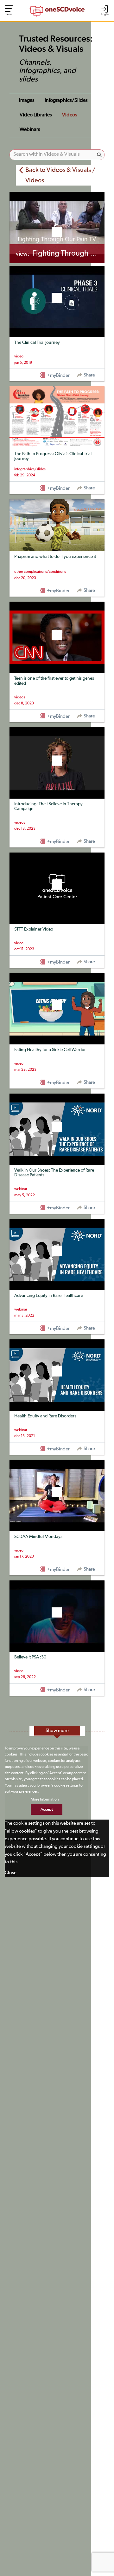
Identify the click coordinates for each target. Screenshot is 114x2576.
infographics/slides (66, 101)
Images (27, 101)
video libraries (36, 115)
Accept (47, 1810)
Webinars (30, 130)
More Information (45, 1800)
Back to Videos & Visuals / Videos (60, 175)
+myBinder (58, 375)
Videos (70, 115)
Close (11, 1873)
